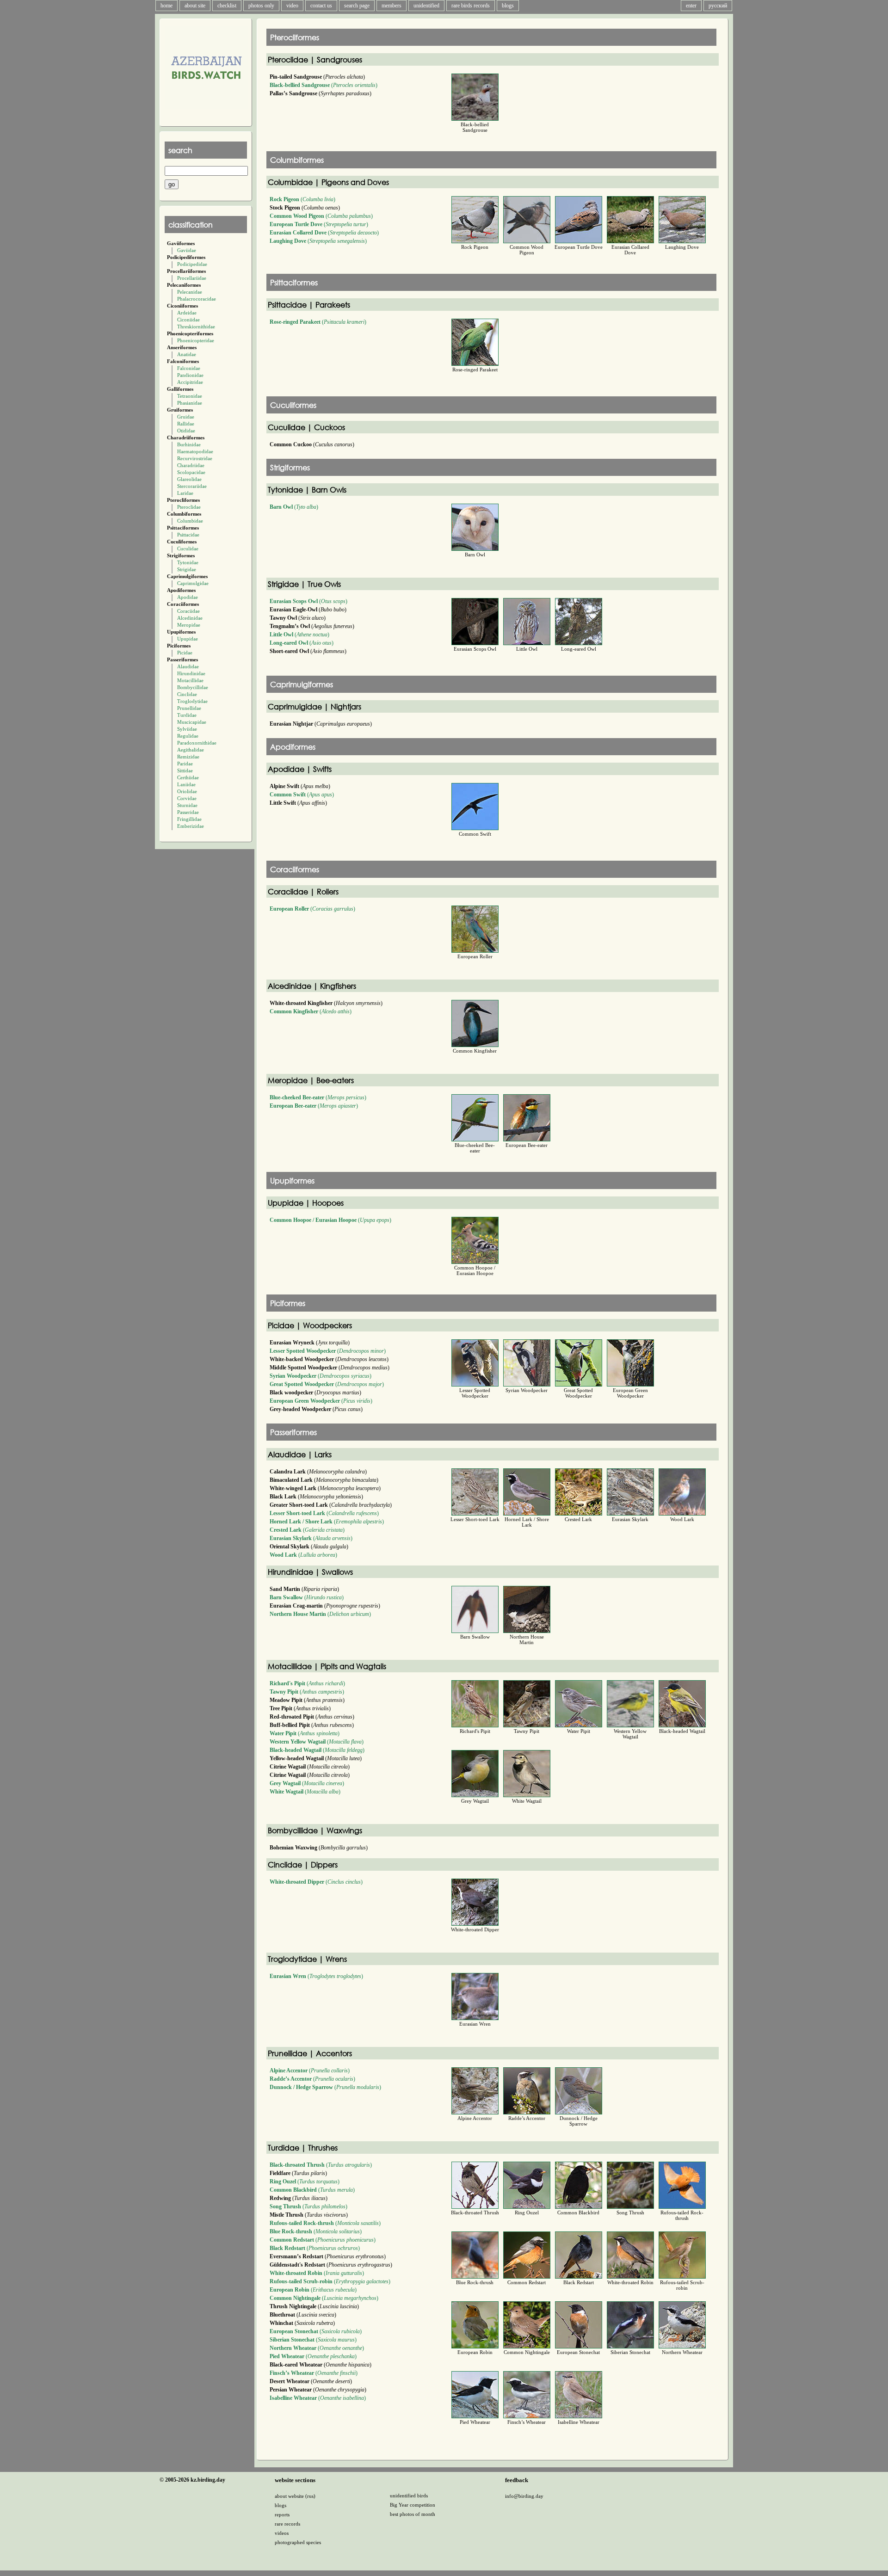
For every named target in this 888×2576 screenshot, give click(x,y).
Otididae (186, 431)
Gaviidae (187, 250)
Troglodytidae (192, 701)
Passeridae (188, 812)
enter (691, 6)
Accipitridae (190, 382)
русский (718, 6)
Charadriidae (191, 465)
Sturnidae (187, 805)
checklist (227, 6)
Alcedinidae (190, 618)
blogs (508, 6)
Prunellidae (189, 708)
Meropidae (189, 625)
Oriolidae (187, 791)
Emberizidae (191, 826)
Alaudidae (188, 666)
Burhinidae (189, 444)
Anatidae (187, 354)
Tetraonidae (190, 396)
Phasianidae (190, 403)
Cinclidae (187, 694)
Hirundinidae (191, 673)
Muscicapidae (192, 722)
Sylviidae (187, 729)
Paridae (185, 764)
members (392, 6)
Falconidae (189, 368)
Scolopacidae (191, 472)
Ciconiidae (188, 320)
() (324, 85)
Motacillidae (190, 680)
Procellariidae (192, 278)
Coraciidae (188, 611)
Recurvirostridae (195, 458)
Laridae (185, 493)
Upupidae (188, 639)
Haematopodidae (195, 451)
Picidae (185, 653)
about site (195, 6)
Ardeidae (187, 313)
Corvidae (187, 798)
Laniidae (186, 784)
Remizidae (188, 757)
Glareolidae (189, 479)
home (166, 6)
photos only (261, 6)
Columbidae (190, 521)
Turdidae (187, 715)
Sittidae (185, 770)
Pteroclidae (189, 507)
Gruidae (186, 417)
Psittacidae (188, 535)
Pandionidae (190, 375)
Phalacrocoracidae (197, 299)
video (292, 6)
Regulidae (188, 736)
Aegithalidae (191, 750)
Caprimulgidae (193, 583)
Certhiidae (188, 777)
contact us (321, 6)
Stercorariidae (192, 486)
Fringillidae (189, 819)
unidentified (426, 6)
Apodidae (188, 597)
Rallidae (186, 424)
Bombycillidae (193, 687)
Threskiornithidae (196, 327)
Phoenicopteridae (196, 340)
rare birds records (471, 6)
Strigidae (187, 569)
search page (357, 6)
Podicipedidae (192, 264)
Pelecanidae (190, 292)
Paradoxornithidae (197, 743)
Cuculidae (188, 548)
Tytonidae (188, 562)
